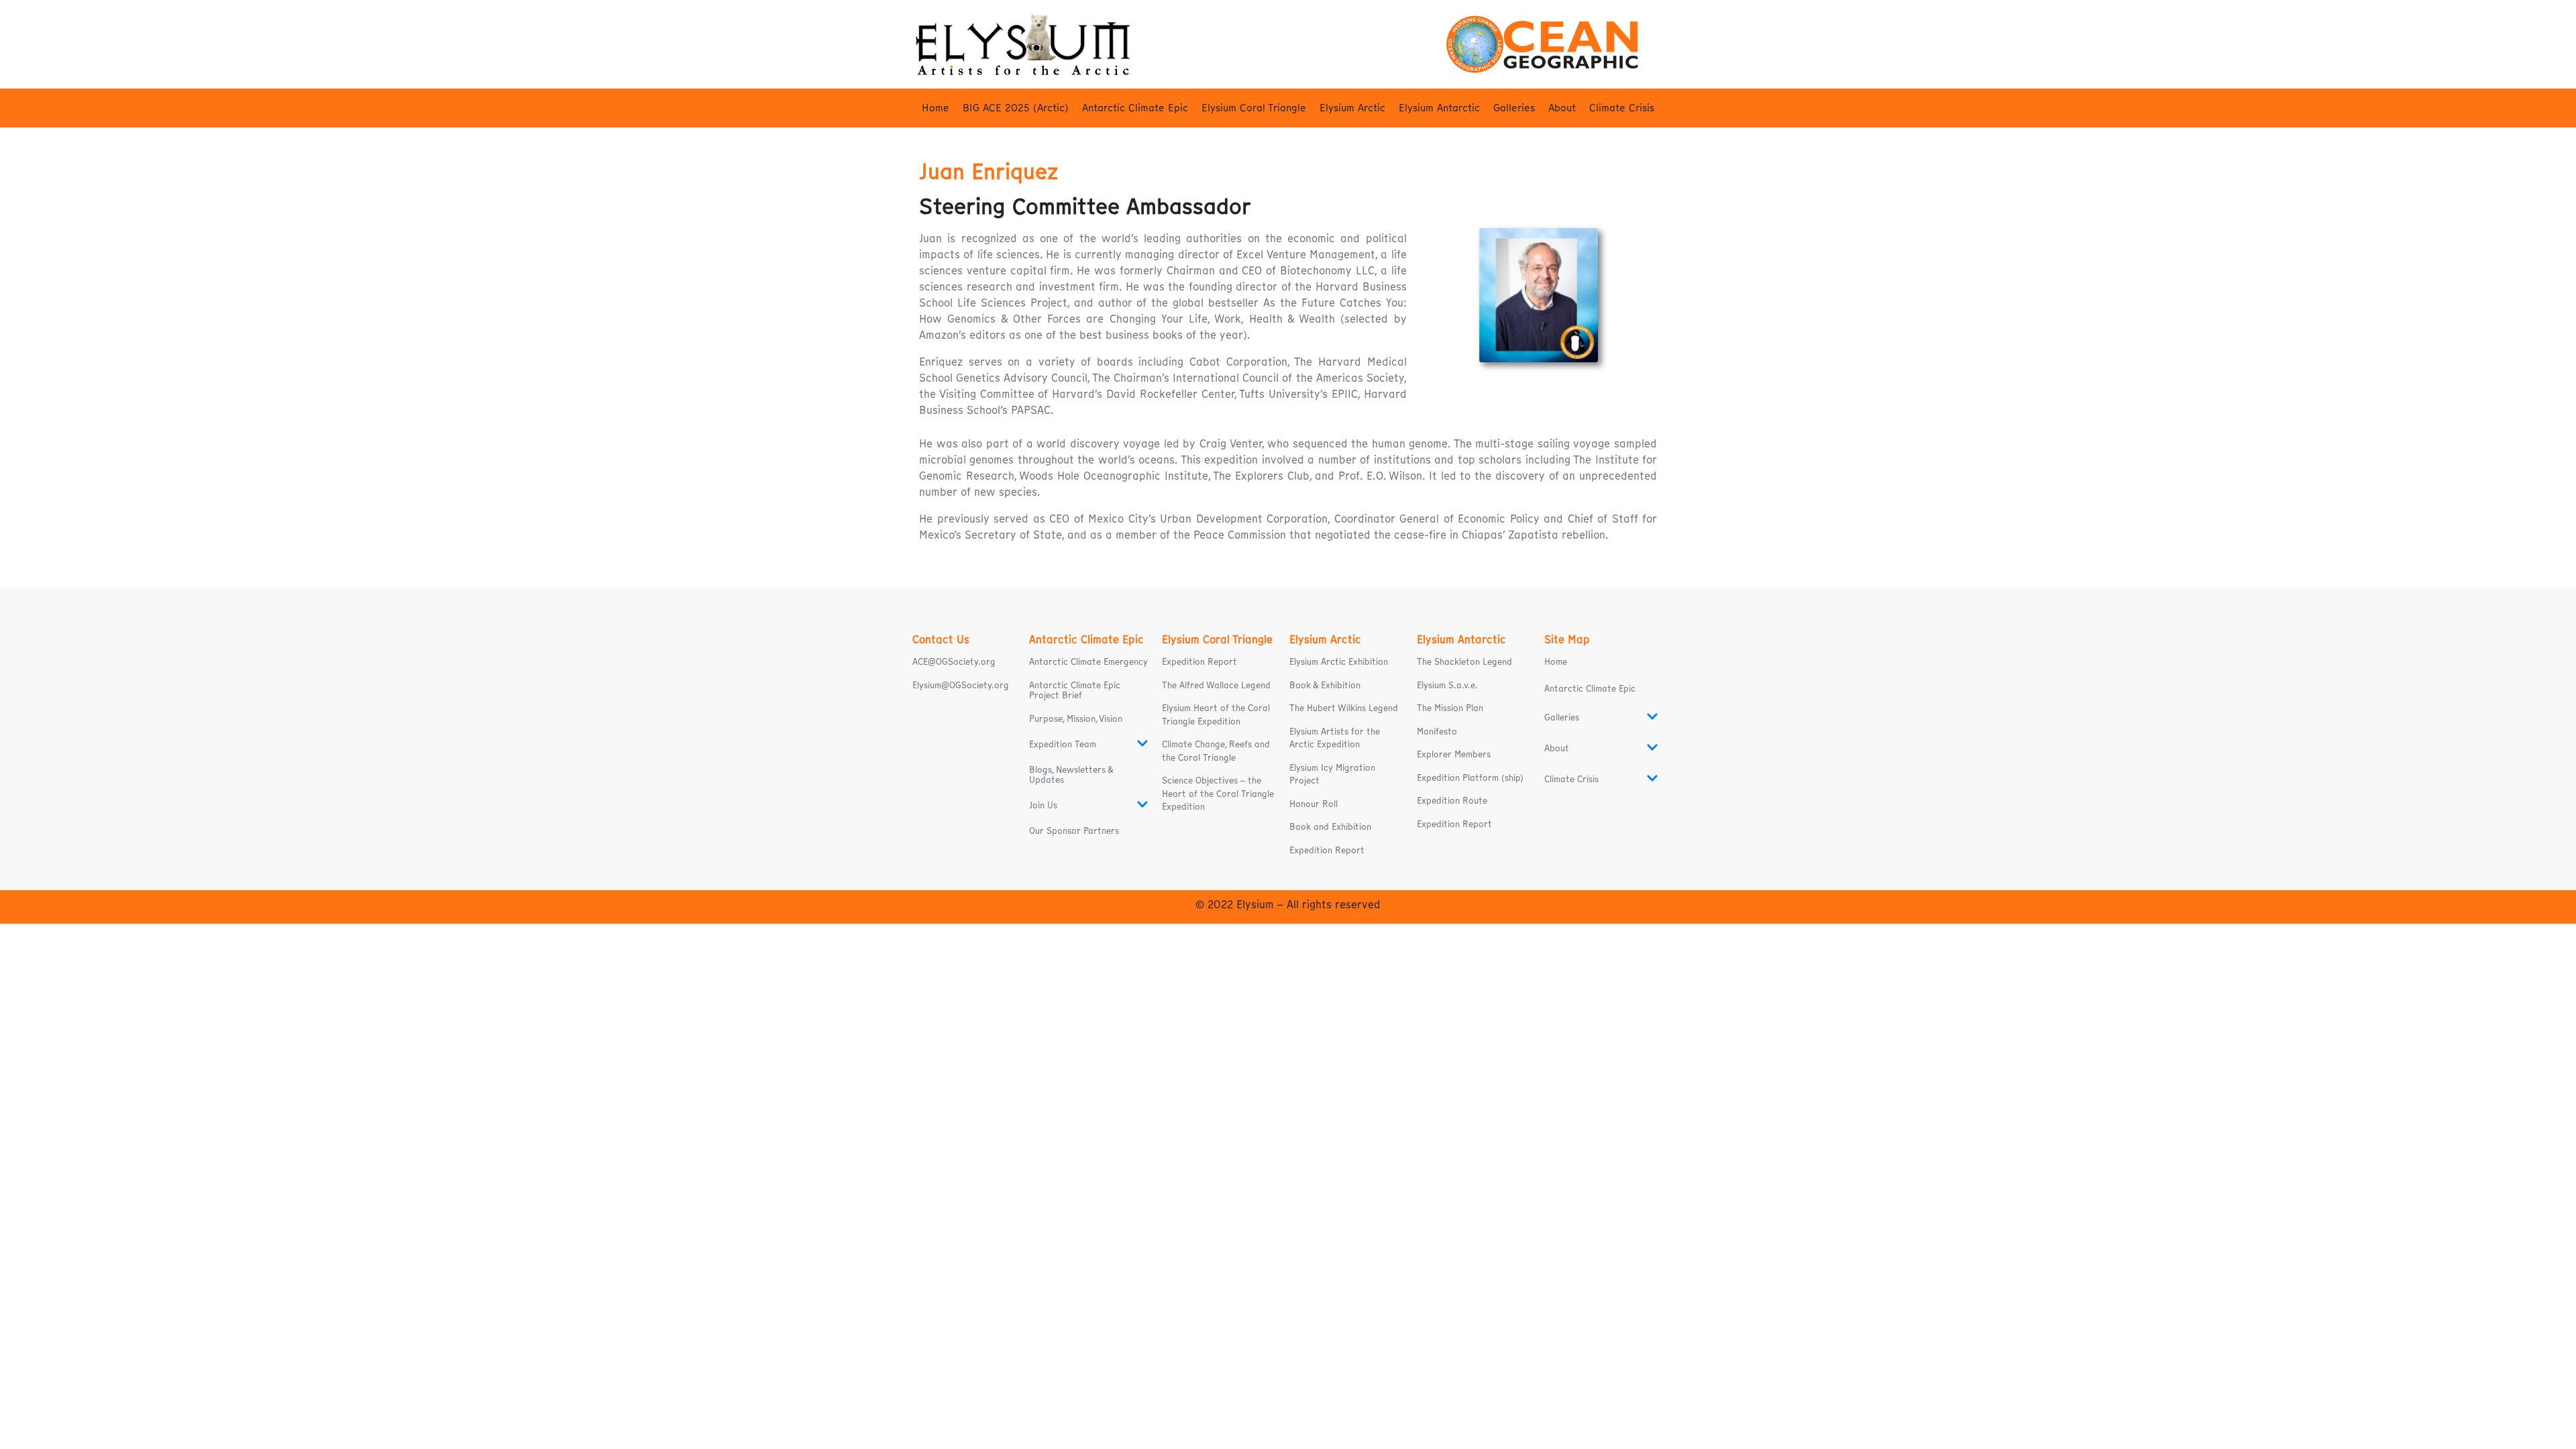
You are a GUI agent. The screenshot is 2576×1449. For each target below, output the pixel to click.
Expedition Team (1063, 744)
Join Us (1043, 805)
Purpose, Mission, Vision (1076, 719)
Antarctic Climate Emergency (1088, 662)
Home (935, 108)
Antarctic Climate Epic (1135, 108)
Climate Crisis (1622, 108)
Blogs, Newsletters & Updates (1071, 775)
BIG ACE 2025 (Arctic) (1016, 108)
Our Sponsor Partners (1074, 831)
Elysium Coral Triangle (1254, 108)
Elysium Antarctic (1439, 108)
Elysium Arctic (1352, 108)
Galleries (1514, 108)
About (1562, 108)
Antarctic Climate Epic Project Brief (1075, 690)
